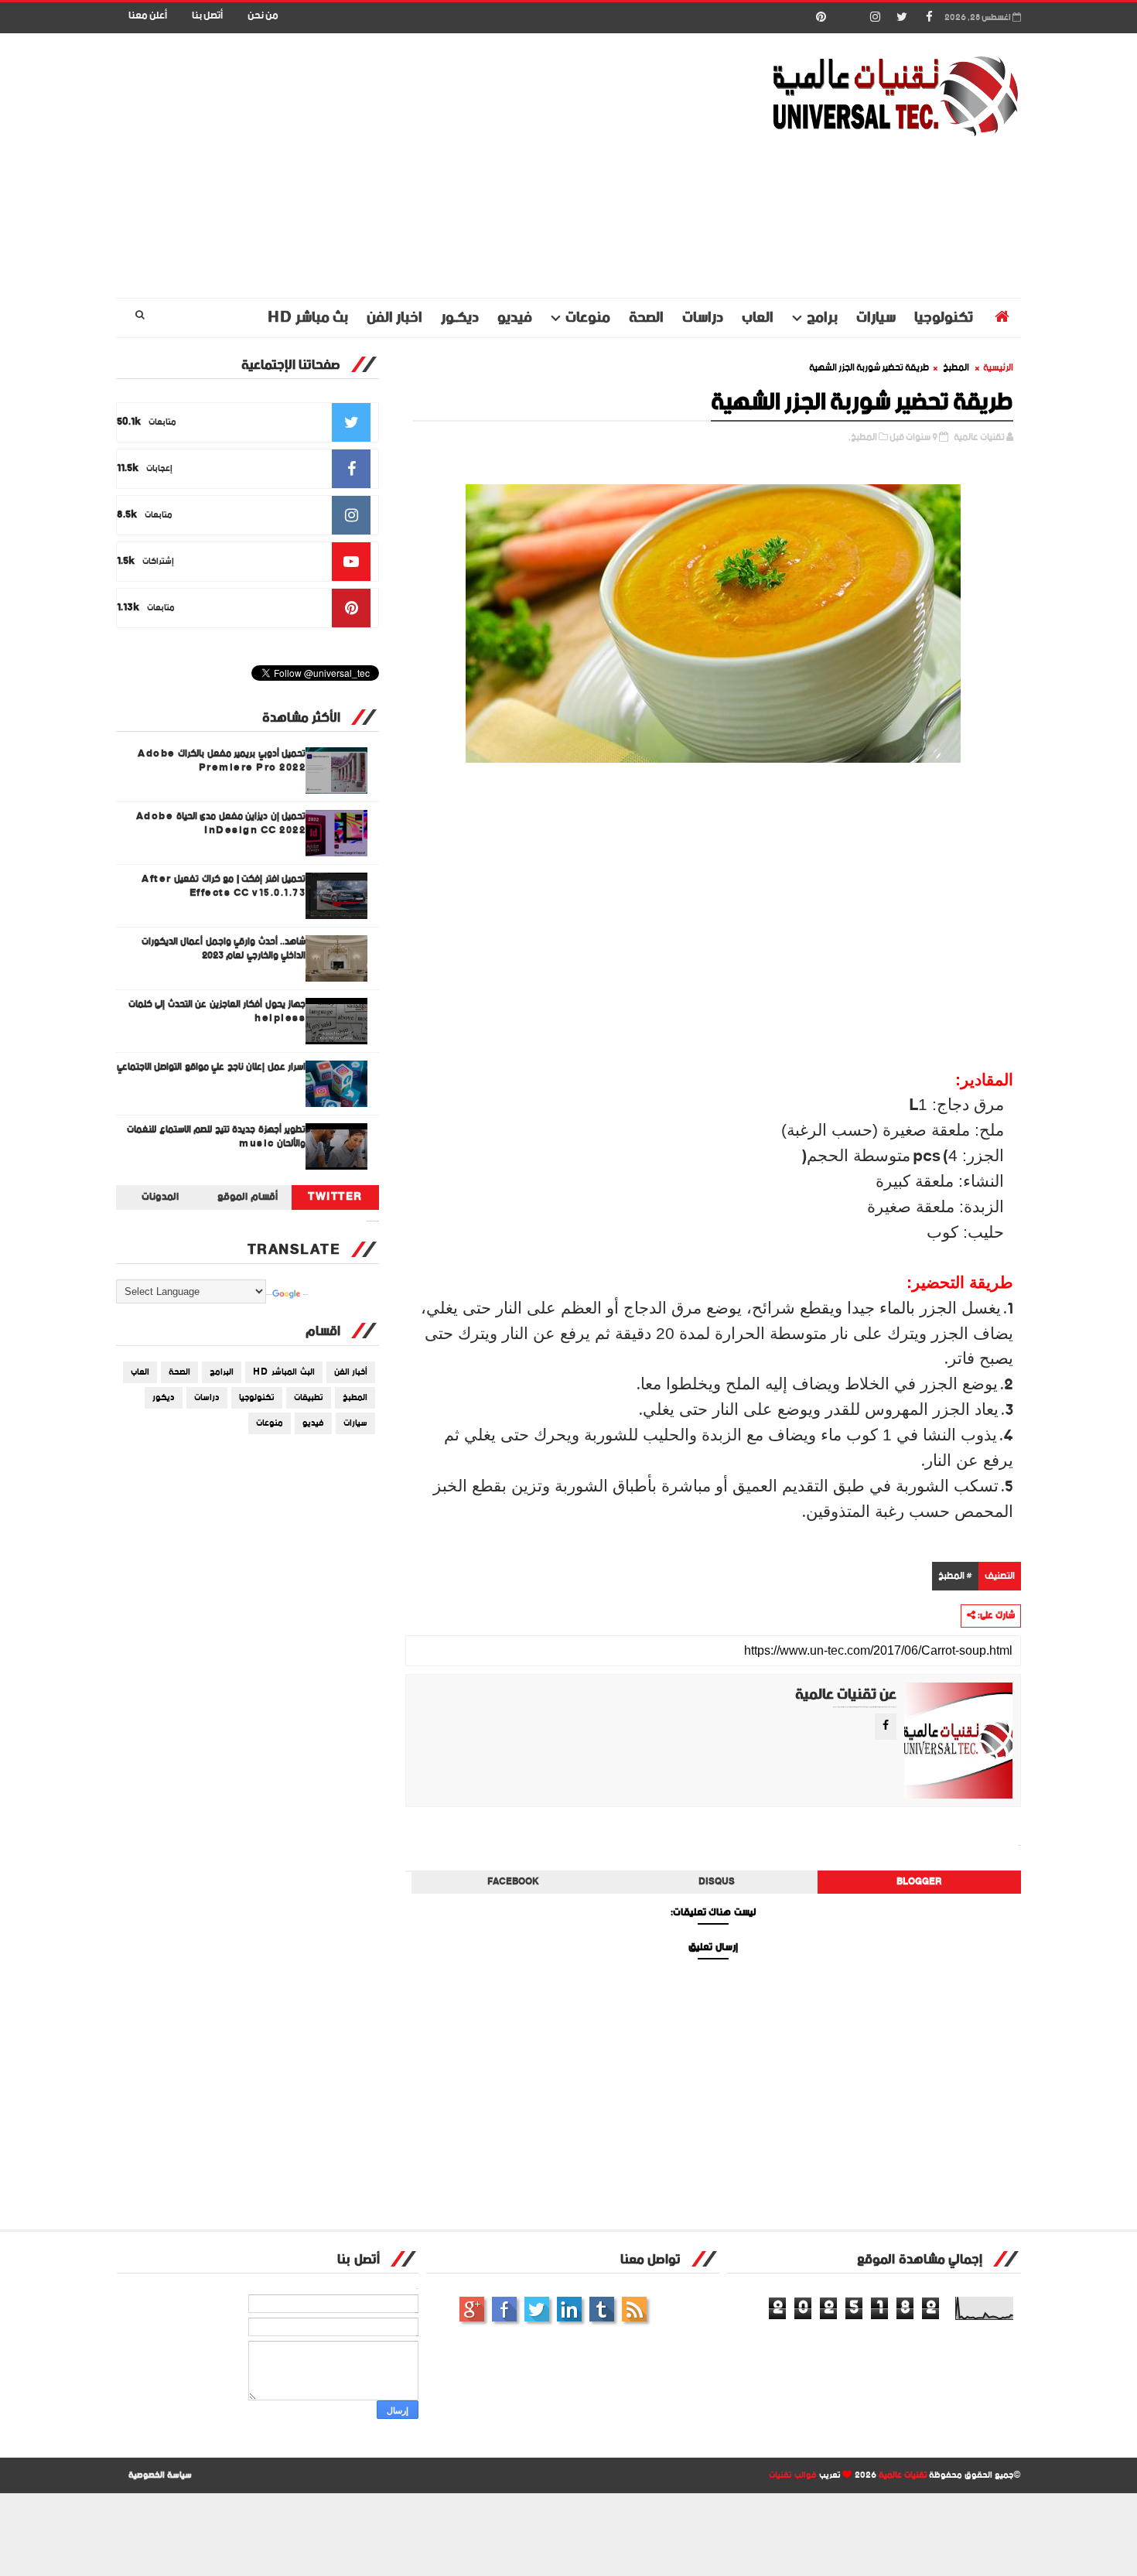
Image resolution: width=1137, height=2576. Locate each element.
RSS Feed (634, 2309)
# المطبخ (955, 1576)
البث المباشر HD (284, 1372)
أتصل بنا (207, 16)
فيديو (515, 318)
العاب (758, 318)
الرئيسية (998, 368)
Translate (306, 1295)
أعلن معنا (148, 16)
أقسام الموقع (248, 1197)
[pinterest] (821, 18)
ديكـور (460, 318)
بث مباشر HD (308, 318)
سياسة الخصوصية (160, 2475)
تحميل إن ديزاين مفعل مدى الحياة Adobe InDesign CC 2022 (221, 823)
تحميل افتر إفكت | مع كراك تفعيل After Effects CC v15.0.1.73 (224, 886)
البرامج (222, 1372)
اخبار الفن (394, 318)
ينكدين (569, 2309)
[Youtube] (848, 18)
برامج (822, 318)
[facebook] (929, 18)
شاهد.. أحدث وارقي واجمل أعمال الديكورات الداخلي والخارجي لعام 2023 (224, 949)
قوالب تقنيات (793, 2475)
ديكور (164, 1398)
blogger (919, 1882)
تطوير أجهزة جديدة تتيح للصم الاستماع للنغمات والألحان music (216, 1137)
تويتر (537, 2309)
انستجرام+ (472, 2309)
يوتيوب (602, 2309)
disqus (717, 1882)
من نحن (263, 16)
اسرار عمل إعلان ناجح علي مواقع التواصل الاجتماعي (212, 1067)
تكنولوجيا (944, 318)
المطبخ (956, 368)
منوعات (588, 318)
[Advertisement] (398, 166)
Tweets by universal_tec (373, 1221)
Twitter (335, 1197)
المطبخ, (863, 437)
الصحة (646, 318)
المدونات (160, 1197)
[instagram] (875, 18)
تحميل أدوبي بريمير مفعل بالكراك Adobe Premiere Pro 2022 (222, 761)
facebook (513, 1882)
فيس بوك (504, 2309)
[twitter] (902, 18)
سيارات (876, 318)
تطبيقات (309, 1398)
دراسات (703, 318)
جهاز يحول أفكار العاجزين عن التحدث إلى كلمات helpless (217, 1011)
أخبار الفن (351, 1372)
